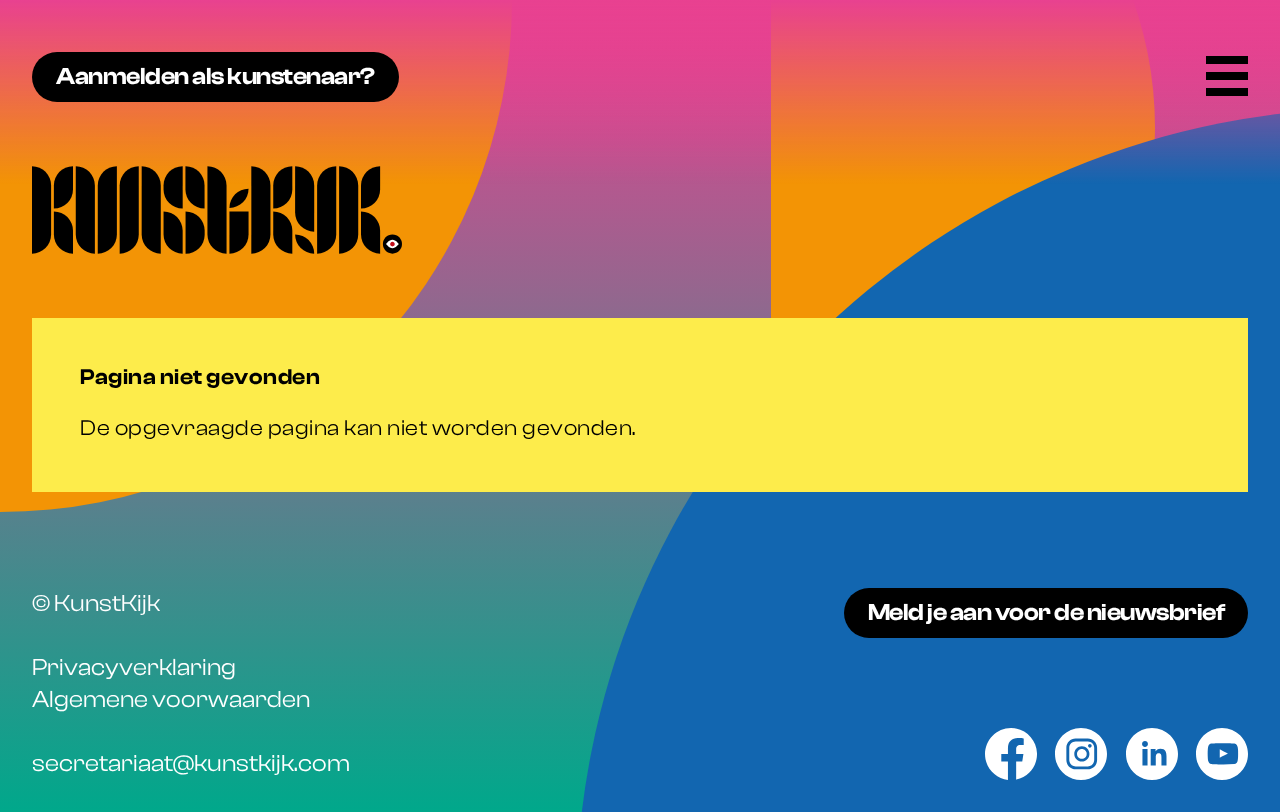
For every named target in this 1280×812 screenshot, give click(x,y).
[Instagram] (1081, 754)
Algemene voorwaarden (171, 699)
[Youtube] (1222, 754)
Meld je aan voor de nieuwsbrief (1046, 612)
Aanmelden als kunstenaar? (215, 76)
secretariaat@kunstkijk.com (191, 763)
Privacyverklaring (134, 667)
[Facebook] (1011, 754)
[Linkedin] (1152, 754)
